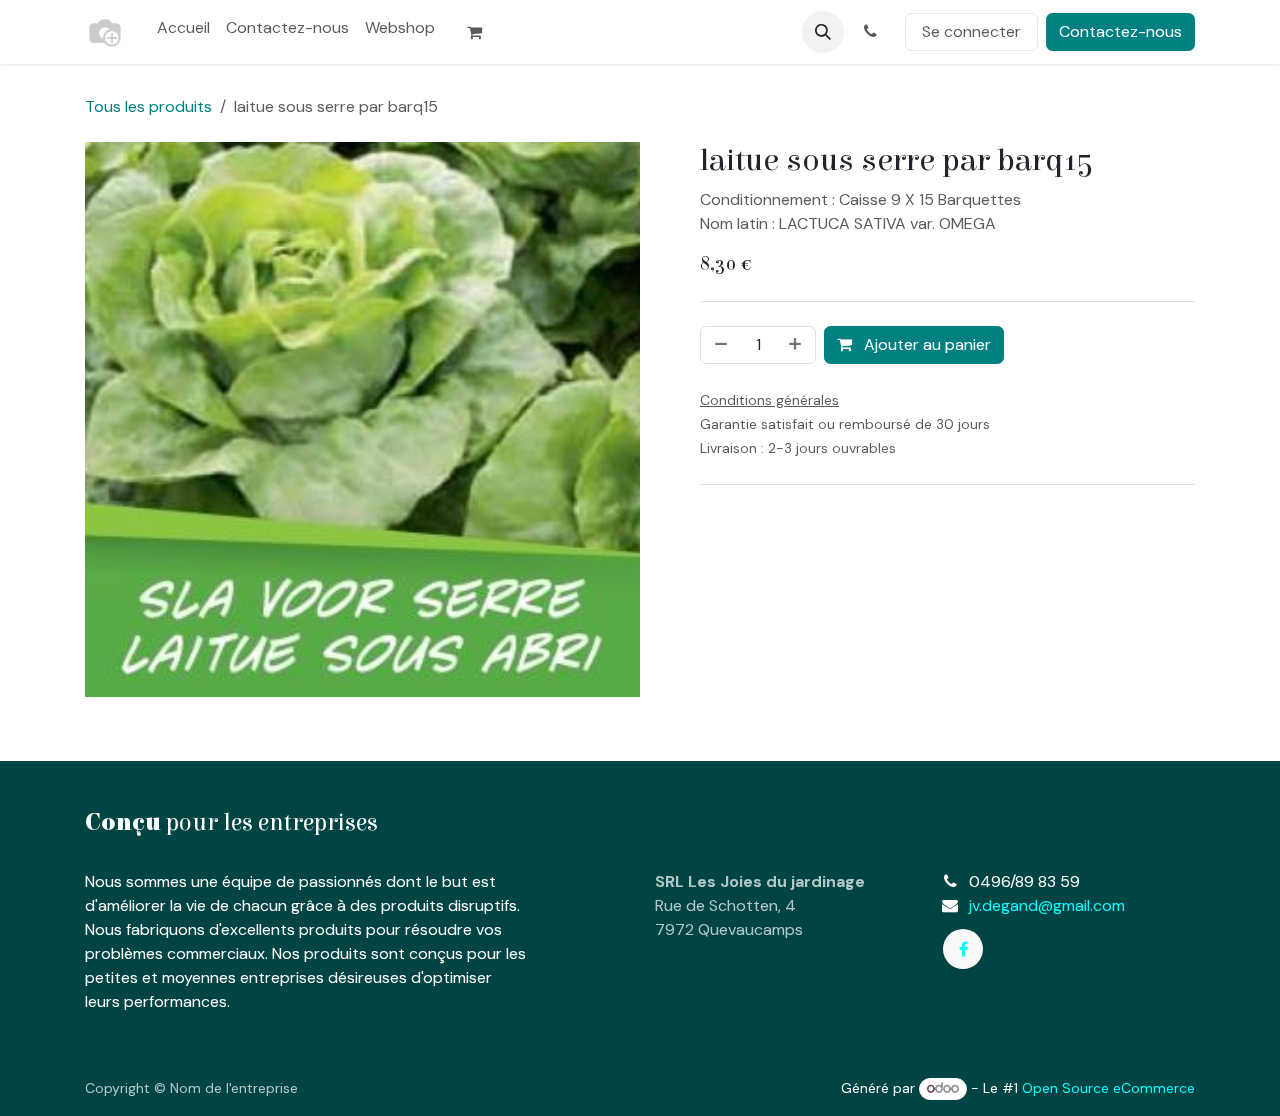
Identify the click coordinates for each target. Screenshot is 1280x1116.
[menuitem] (183, 28)
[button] (823, 32)
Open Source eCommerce (1108, 1088)
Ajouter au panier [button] (925, 344)
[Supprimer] (719, 345)
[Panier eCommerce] (483, 32)
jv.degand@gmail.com (1047, 905)
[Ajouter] (797, 345)
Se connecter (971, 31)
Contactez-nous (1120, 31)
